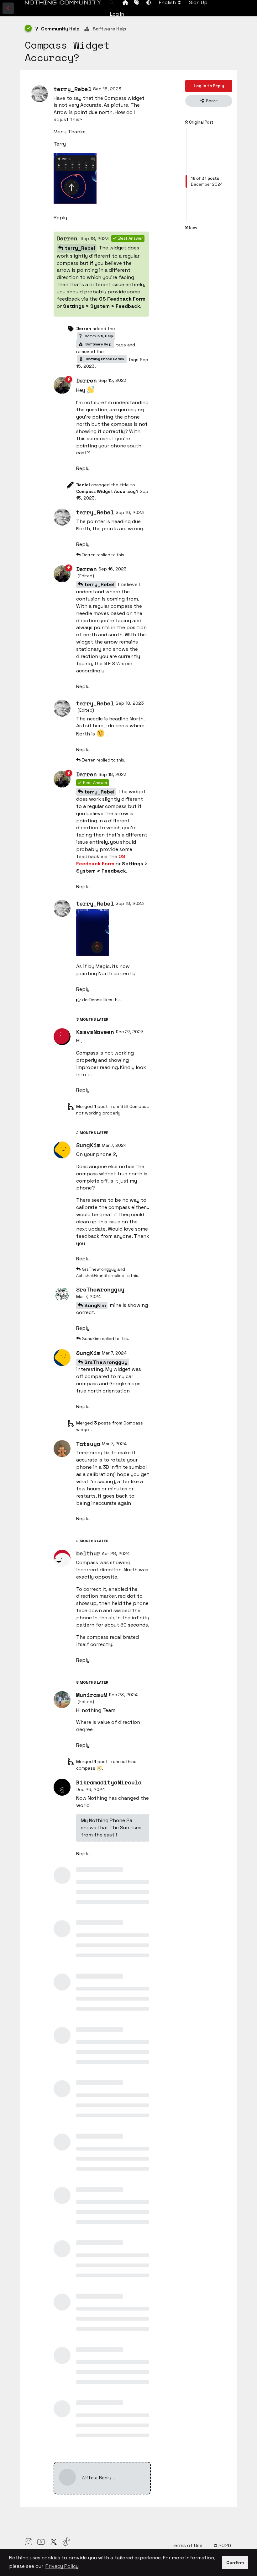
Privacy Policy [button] (62, 2566)
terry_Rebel (80, 248)
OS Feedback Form (122, 299)
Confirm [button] (235, 2563)
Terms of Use (188, 2545)
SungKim (95, 1305)
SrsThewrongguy (106, 1362)
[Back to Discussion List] (8, 8)
